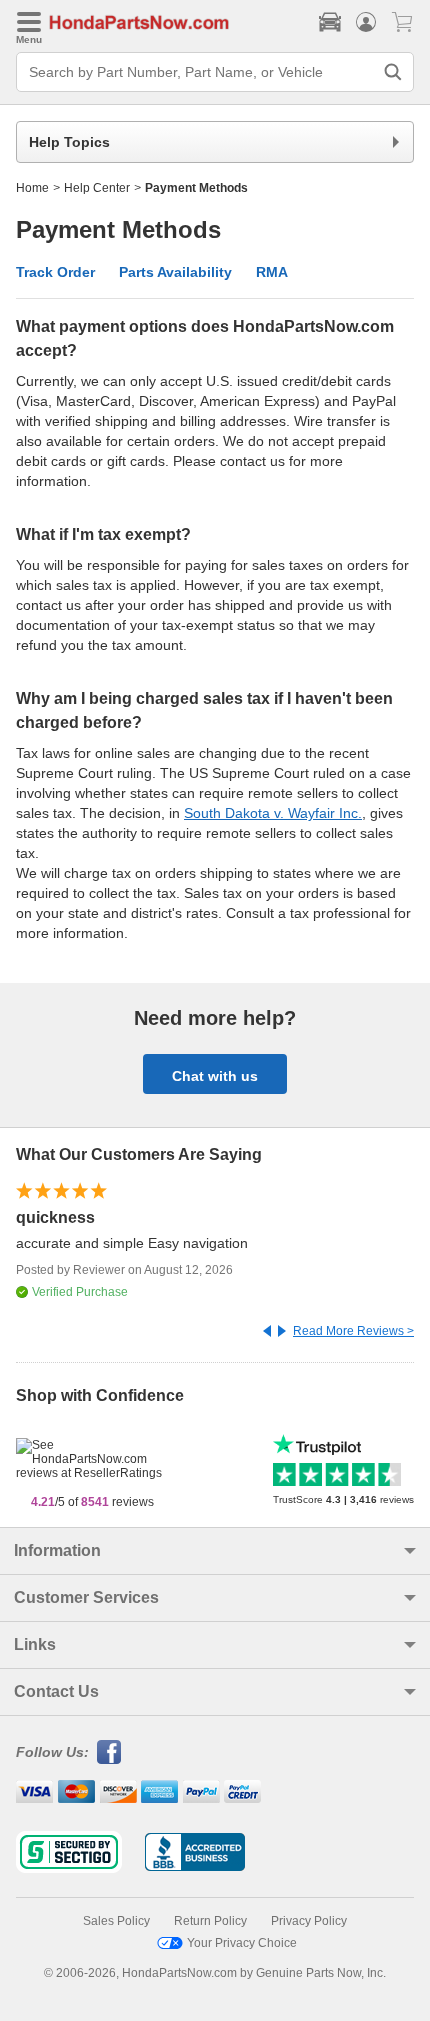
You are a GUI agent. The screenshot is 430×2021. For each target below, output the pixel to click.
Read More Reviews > (353, 1331)
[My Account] (366, 22)
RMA (272, 272)
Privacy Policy (309, 1921)
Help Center (97, 188)
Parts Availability (175, 272)
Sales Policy (116, 1921)
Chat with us (215, 1076)
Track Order (55, 272)
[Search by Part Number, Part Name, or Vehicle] (393, 72)
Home (32, 188)
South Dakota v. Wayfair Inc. (273, 813)
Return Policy (210, 1921)
